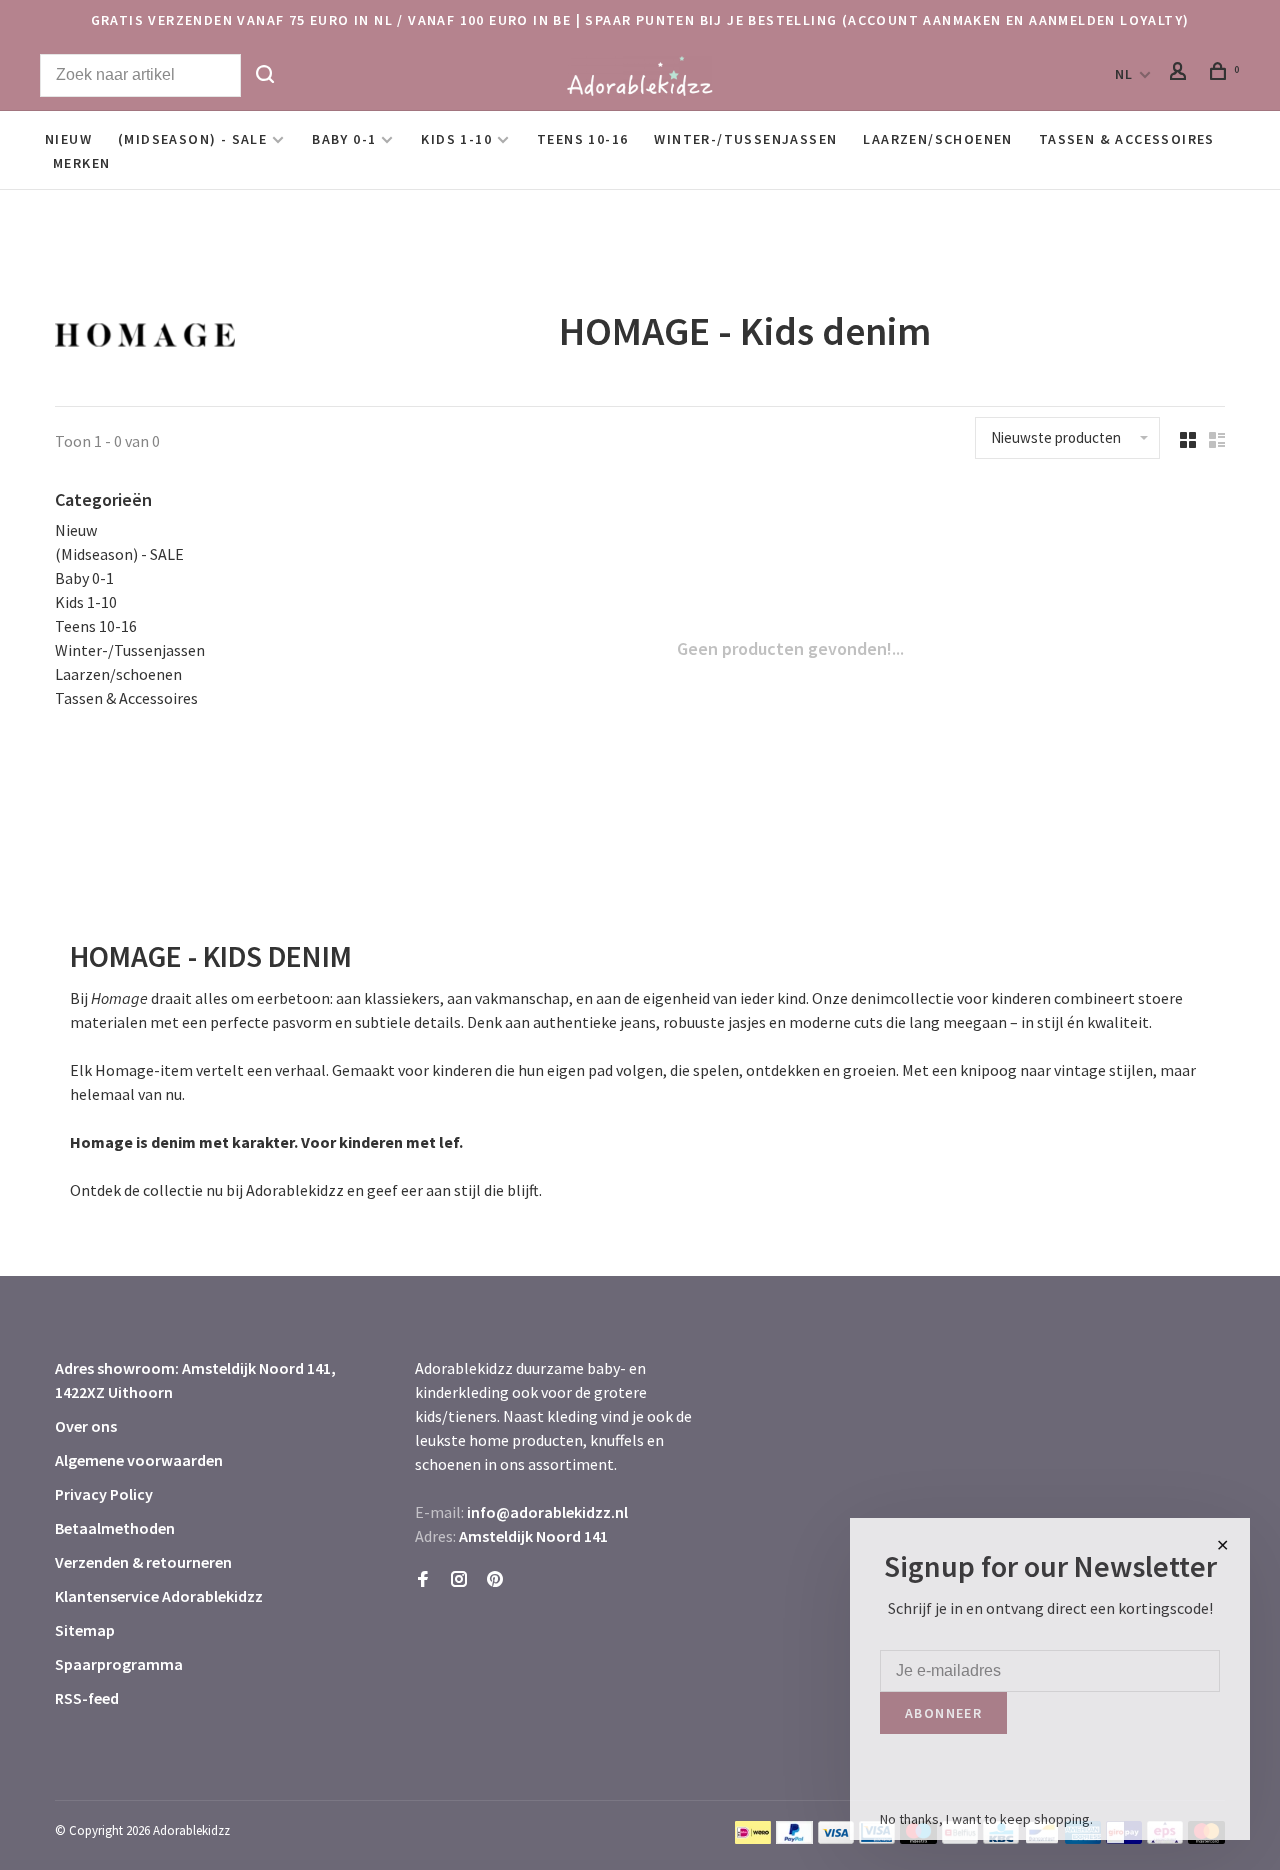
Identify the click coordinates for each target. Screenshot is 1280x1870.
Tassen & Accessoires (1127, 139)
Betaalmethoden (115, 1528)
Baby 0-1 (344, 139)
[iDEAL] (753, 1838)
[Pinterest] (495, 1580)
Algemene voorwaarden (139, 1460)
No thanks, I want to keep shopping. (986, 1819)
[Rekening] (1181, 74)
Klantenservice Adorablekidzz (159, 1596)
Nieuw (68, 139)
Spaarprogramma (119, 1664)
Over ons (86, 1426)
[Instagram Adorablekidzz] (459, 1580)
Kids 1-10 (456, 139)
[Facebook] (423, 1580)
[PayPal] (794, 1838)
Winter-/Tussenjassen (745, 139)
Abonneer (943, 1713)
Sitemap (85, 1630)
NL (1124, 74)
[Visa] (836, 1838)
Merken (81, 163)
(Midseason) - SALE (192, 139)
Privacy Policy (104, 1494)
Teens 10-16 (582, 139)
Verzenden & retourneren (143, 1562)
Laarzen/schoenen (937, 139)
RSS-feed (87, 1698)
